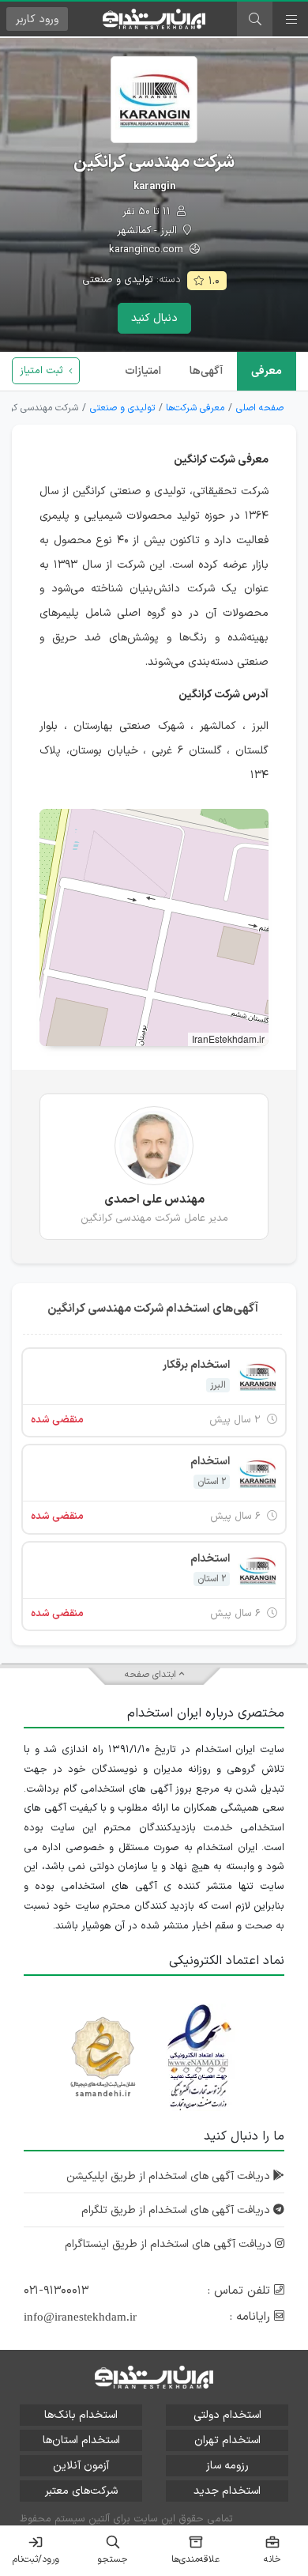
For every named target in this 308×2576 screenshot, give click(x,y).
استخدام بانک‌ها (81, 2415)
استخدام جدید (227, 2491)
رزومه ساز (227, 2466)
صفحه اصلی (260, 408)
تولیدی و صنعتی (118, 280)
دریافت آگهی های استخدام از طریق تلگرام (177, 2210)
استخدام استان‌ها (81, 2440)
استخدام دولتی (227, 2415)
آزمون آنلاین (81, 2466)
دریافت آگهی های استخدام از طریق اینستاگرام (170, 2244)
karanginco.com (148, 250)
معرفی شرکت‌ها (195, 408)
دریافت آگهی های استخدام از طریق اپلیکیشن (170, 2176)
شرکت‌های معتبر (81, 2491)
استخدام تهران (227, 2440)
